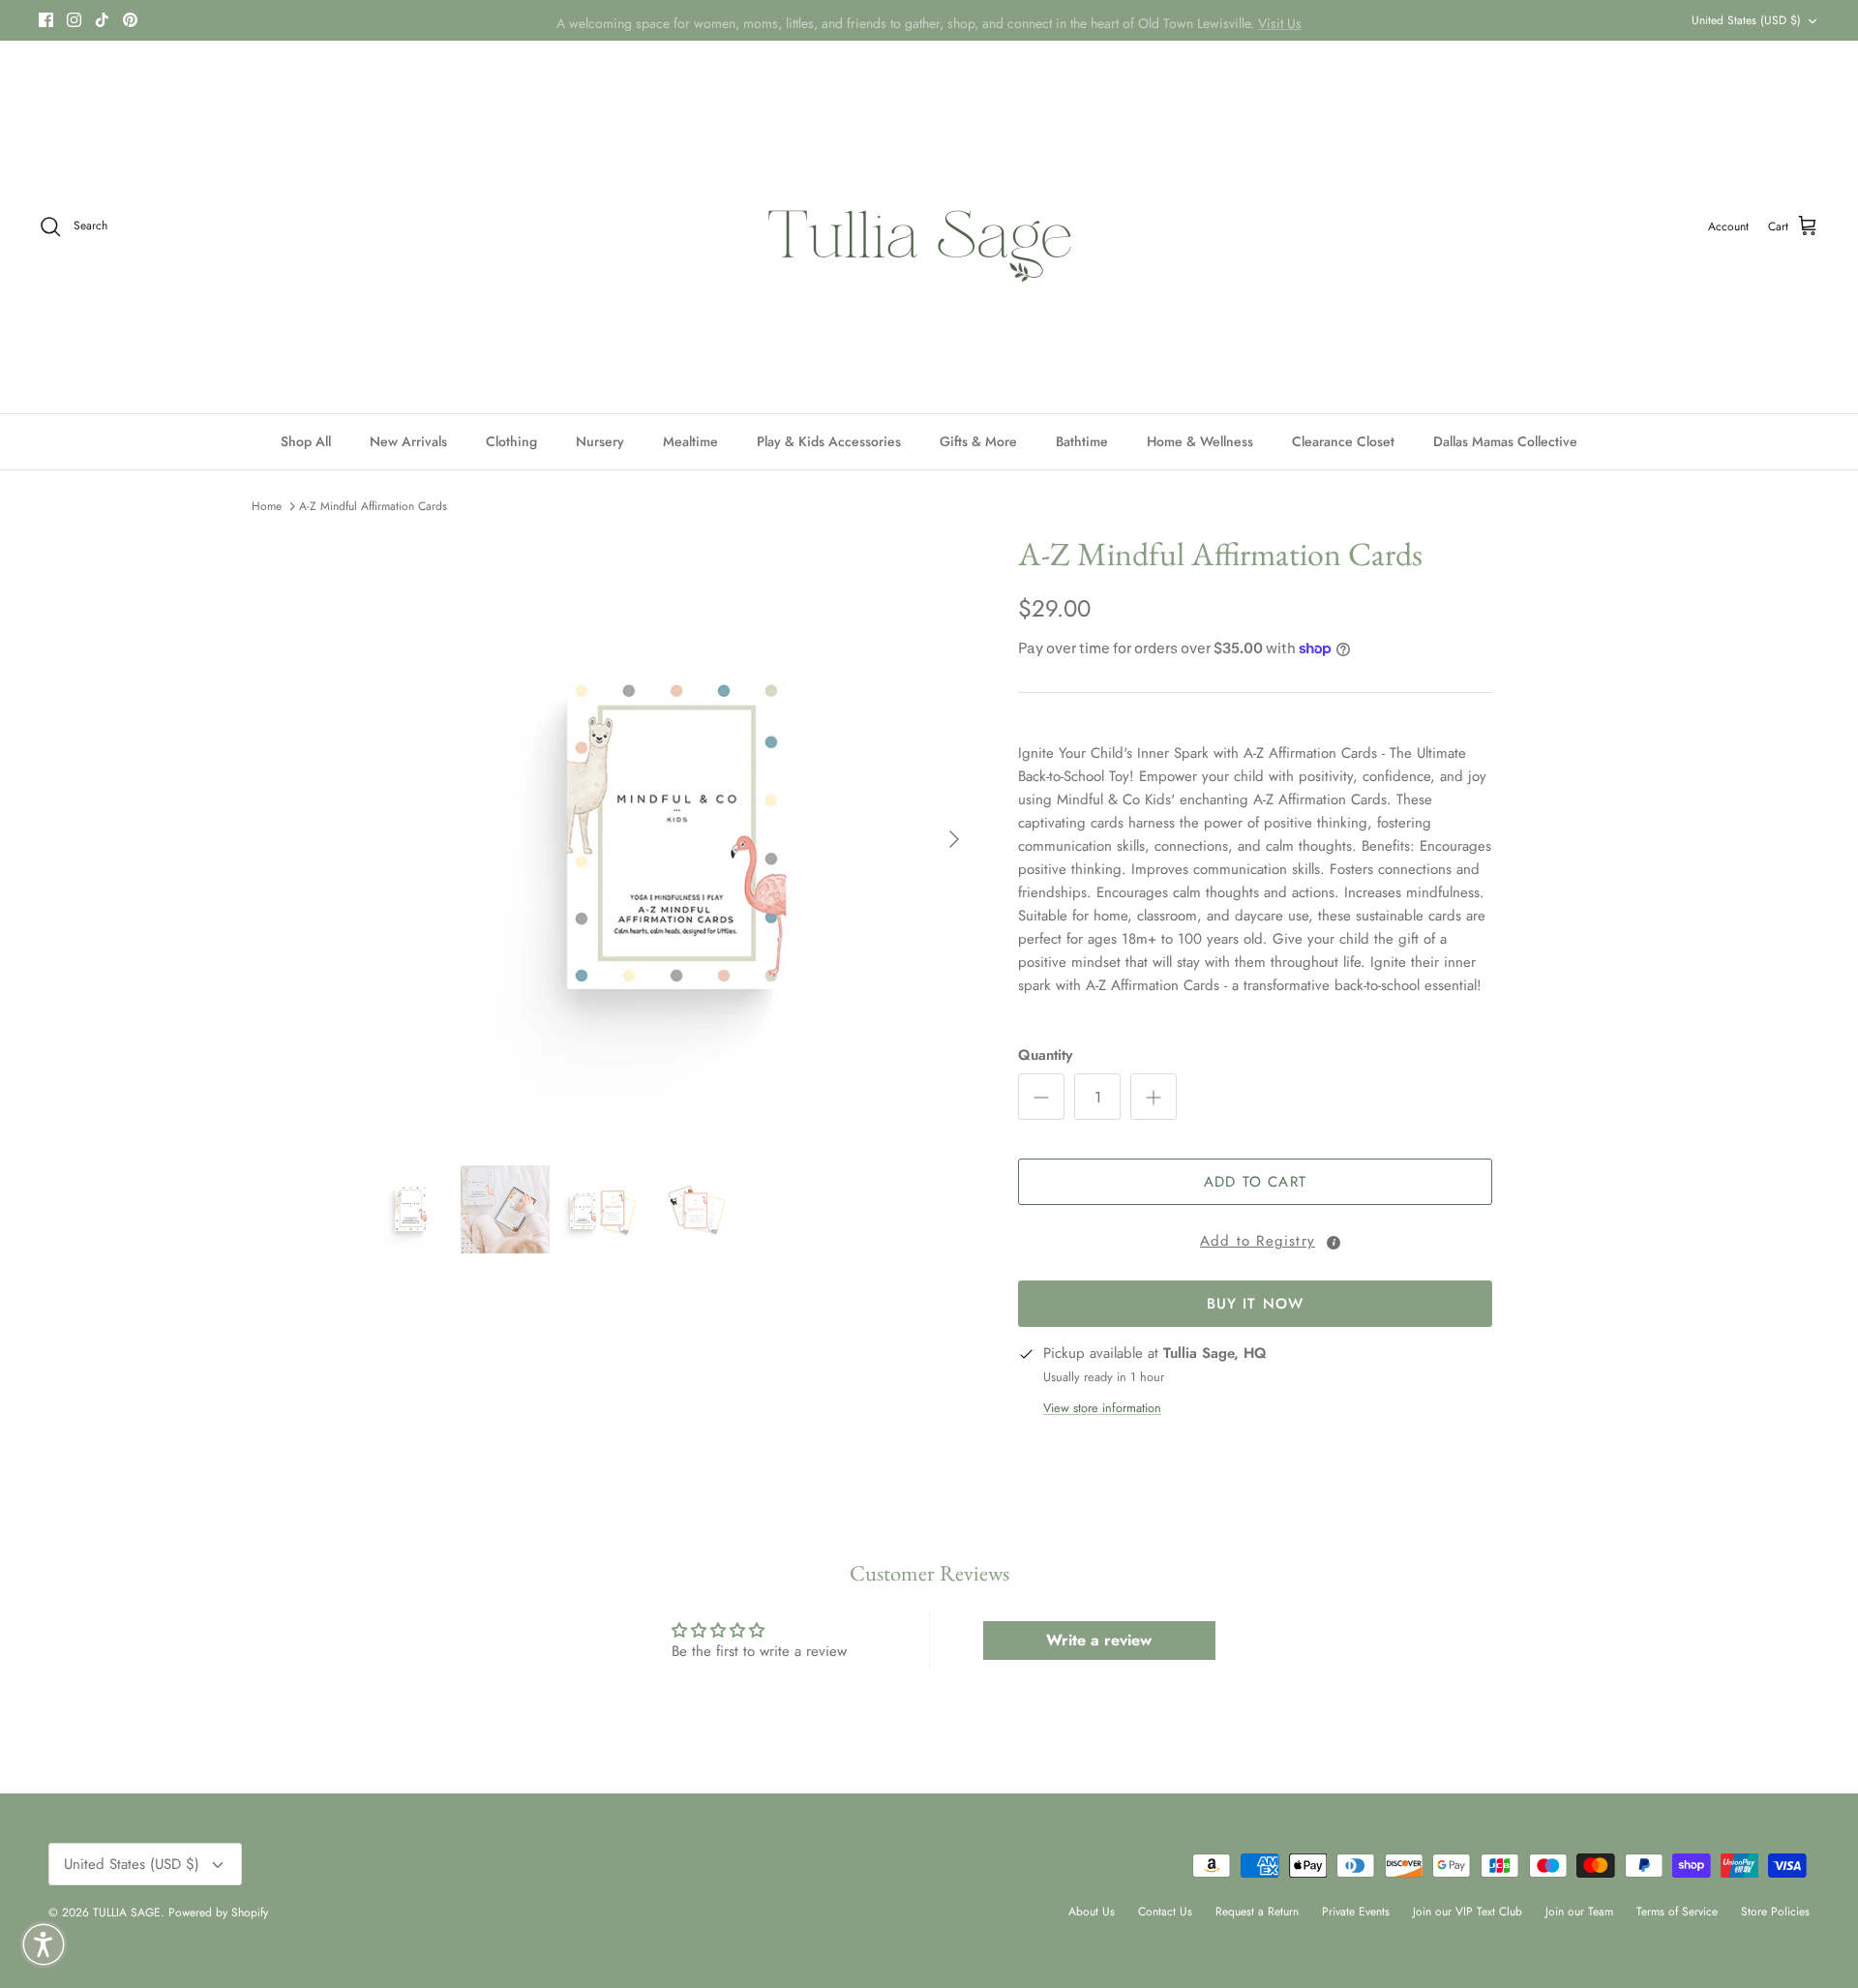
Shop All (306, 441)
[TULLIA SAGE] (929, 227)
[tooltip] (1334, 1243)
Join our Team (1579, 1912)
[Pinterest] (130, 20)
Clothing (511, 441)
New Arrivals (408, 441)
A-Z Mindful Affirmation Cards (373, 506)
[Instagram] (74, 20)
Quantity (1045, 1055)
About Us (1092, 1912)
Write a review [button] (1099, 1640)
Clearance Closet (1343, 441)
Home (267, 506)
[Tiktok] (102, 20)
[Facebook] (46, 20)
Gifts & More (978, 441)
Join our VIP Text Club (1468, 1912)
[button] (1255, 1238)
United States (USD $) (1746, 20)
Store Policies (1775, 1912)
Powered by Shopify (218, 1913)
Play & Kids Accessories (829, 441)
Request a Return (1257, 1912)
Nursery (600, 441)
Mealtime (690, 441)
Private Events (1356, 1912)
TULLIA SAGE (127, 1913)
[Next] (954, 839)
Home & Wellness (1200, 441)
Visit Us (1280, 20)
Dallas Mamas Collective (1505, 441)
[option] (671, 839)
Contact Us (1165, 1912)
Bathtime (1082, 441)
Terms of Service (1677, 1912)
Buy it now (1256, 1304)
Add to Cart (1255, 1182)
